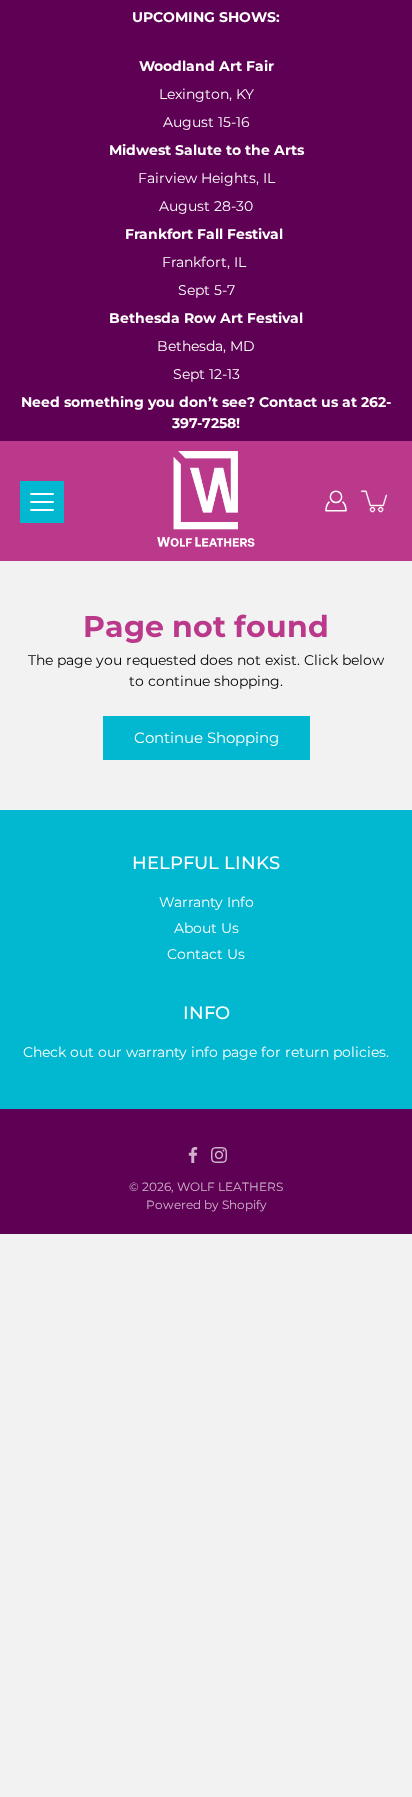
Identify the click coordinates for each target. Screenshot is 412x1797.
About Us (206, 928)
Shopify (244, 1204)
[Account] (336, 501)
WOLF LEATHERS (230, 1186)
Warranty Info (206, 902)
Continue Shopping (206, 737)
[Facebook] (193, 1155)
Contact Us (206, 954)
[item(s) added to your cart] (376, 501)
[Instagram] (219, 1155)
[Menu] (42, 502)
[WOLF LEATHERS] (206, 501)
